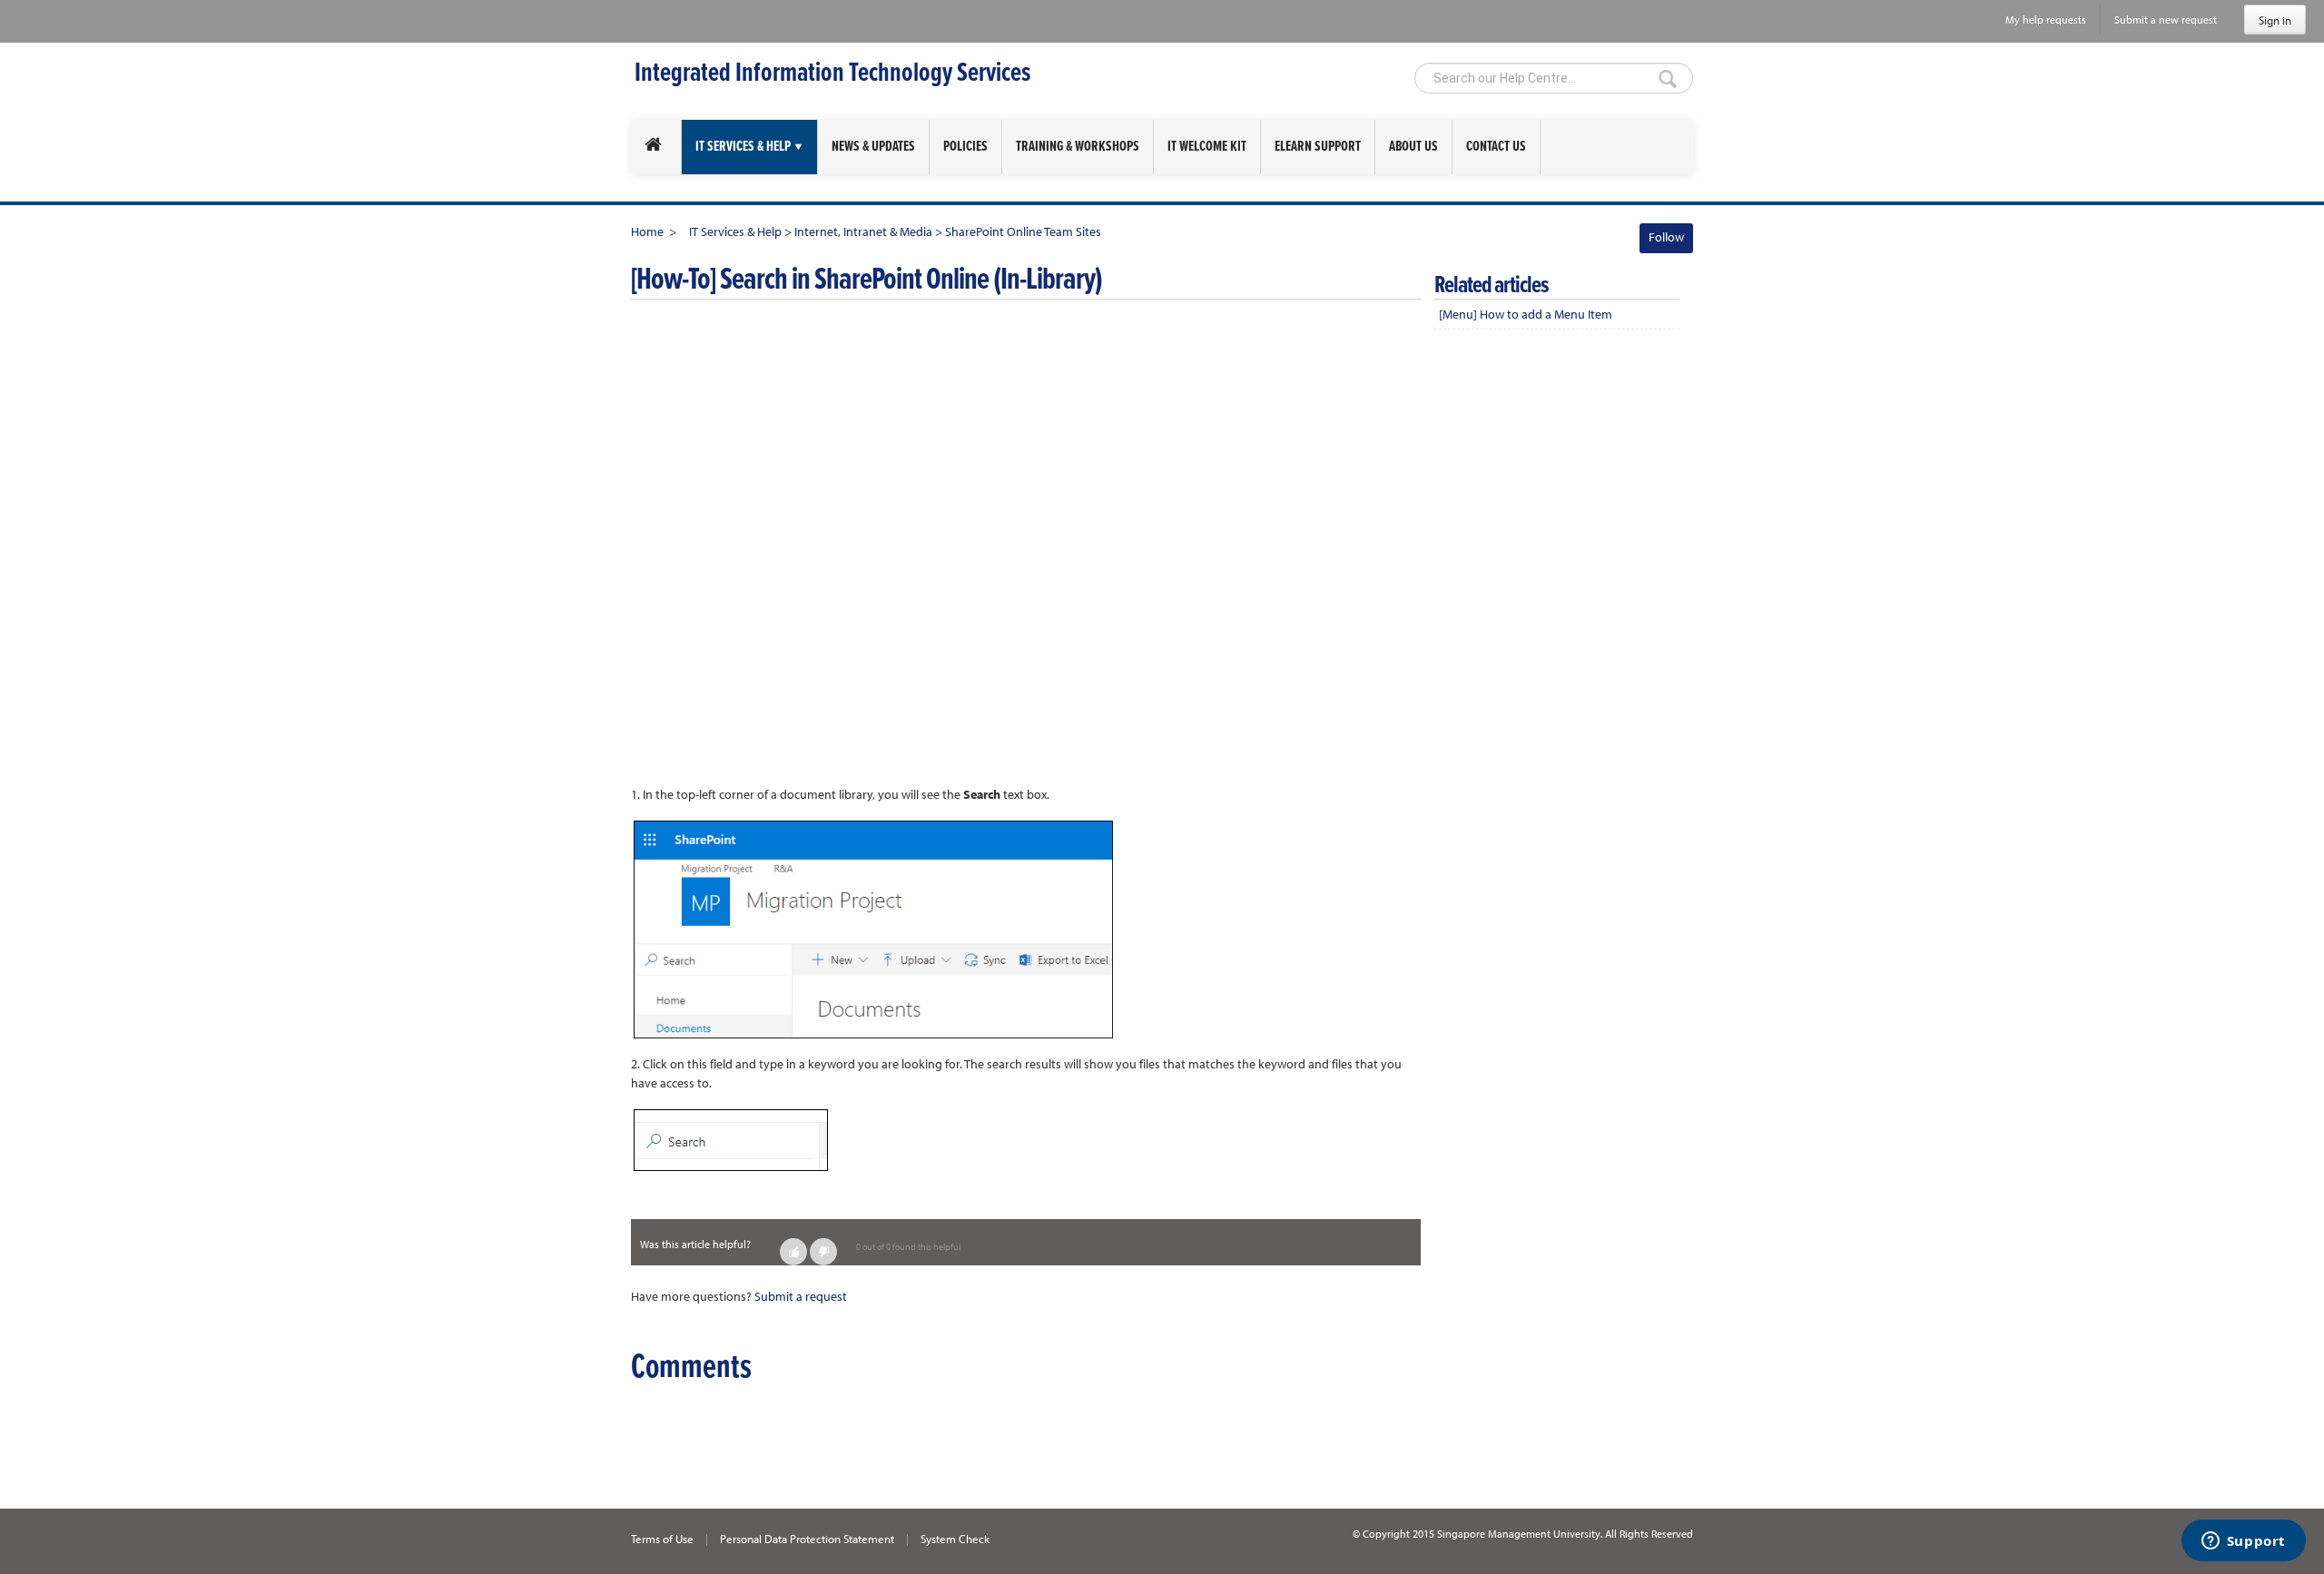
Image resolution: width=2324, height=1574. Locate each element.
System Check (955, 1539)
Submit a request (801, 1296)
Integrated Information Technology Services (832, 74)
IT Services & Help (735, 231)
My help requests (2046, 20)
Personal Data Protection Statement (807, 1539)
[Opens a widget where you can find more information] (2243, 1542)
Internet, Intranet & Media (865, 231)
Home (647, 231)
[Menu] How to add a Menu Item (1526, 314)
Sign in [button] (2275, 20)
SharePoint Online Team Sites (1023, 231)
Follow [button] (1666, 237)
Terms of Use (662, 1539)
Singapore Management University (1519, 1534)
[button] (793, 1252)
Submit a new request (2166, 20)
